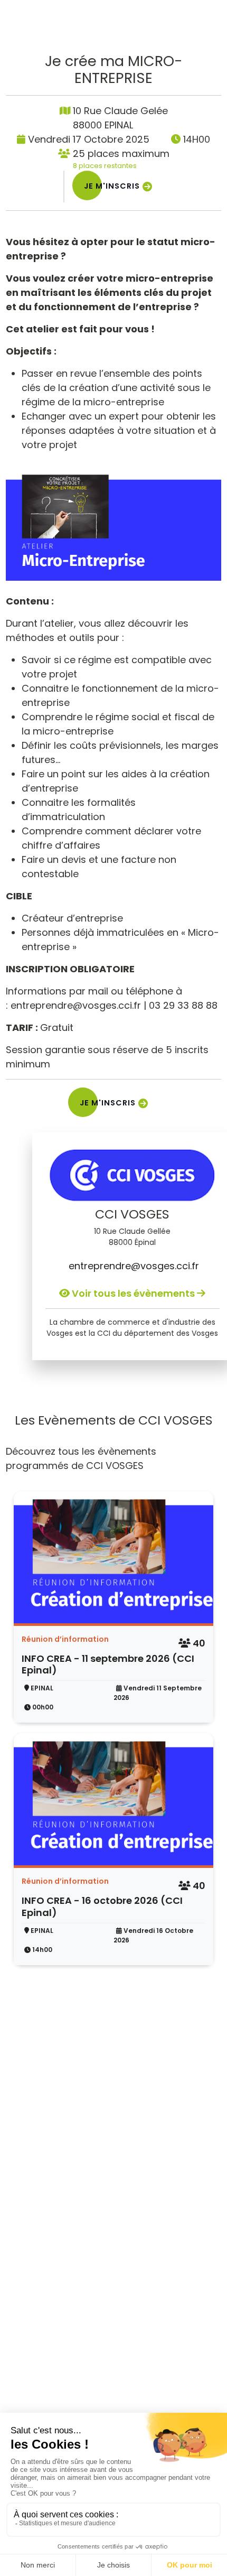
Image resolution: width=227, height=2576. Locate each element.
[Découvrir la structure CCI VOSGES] (133, 1175)
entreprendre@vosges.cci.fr (133, 1266)
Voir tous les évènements (133, 1293)
